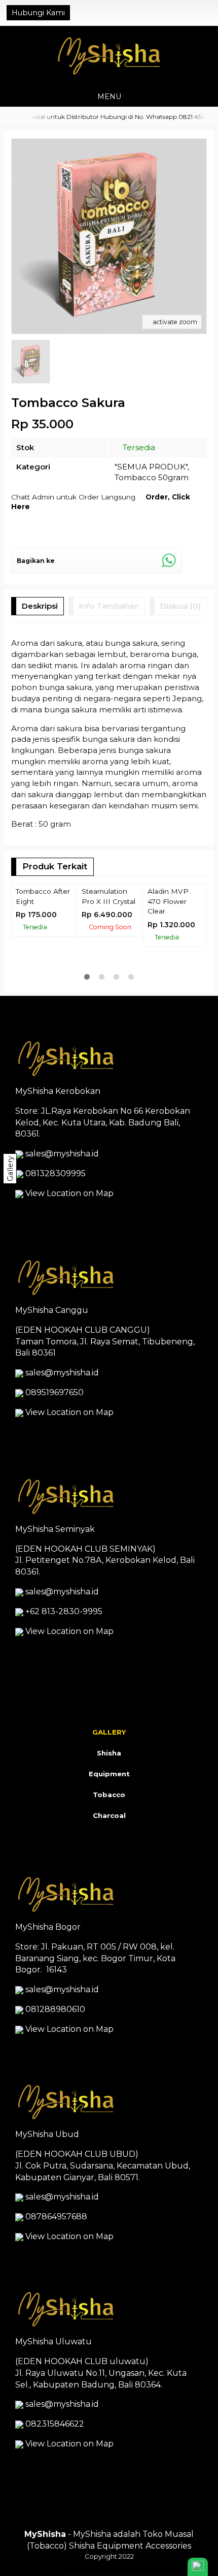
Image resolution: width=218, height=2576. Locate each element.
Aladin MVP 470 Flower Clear (168, 901)
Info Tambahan (109, 606)
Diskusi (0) (180, 606)
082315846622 (55, 2424)
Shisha (109, 1753)
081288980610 (55, 2009)
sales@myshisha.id (62, 1154)
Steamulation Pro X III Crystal (108, 896)
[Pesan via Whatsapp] (173, 13)
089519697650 (55, 1392)
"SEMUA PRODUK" (151, 467)
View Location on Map (68, 1193)
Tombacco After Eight (43, 896)
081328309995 (56, 1173)
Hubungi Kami (38, 13)
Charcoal (109, 1815)
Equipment (109, 1774)
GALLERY (109, 1732)
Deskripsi (40, 606)
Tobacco (109, 1795)
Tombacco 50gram (152, 477)
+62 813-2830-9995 (64, 1611)
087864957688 (56, 2217)
